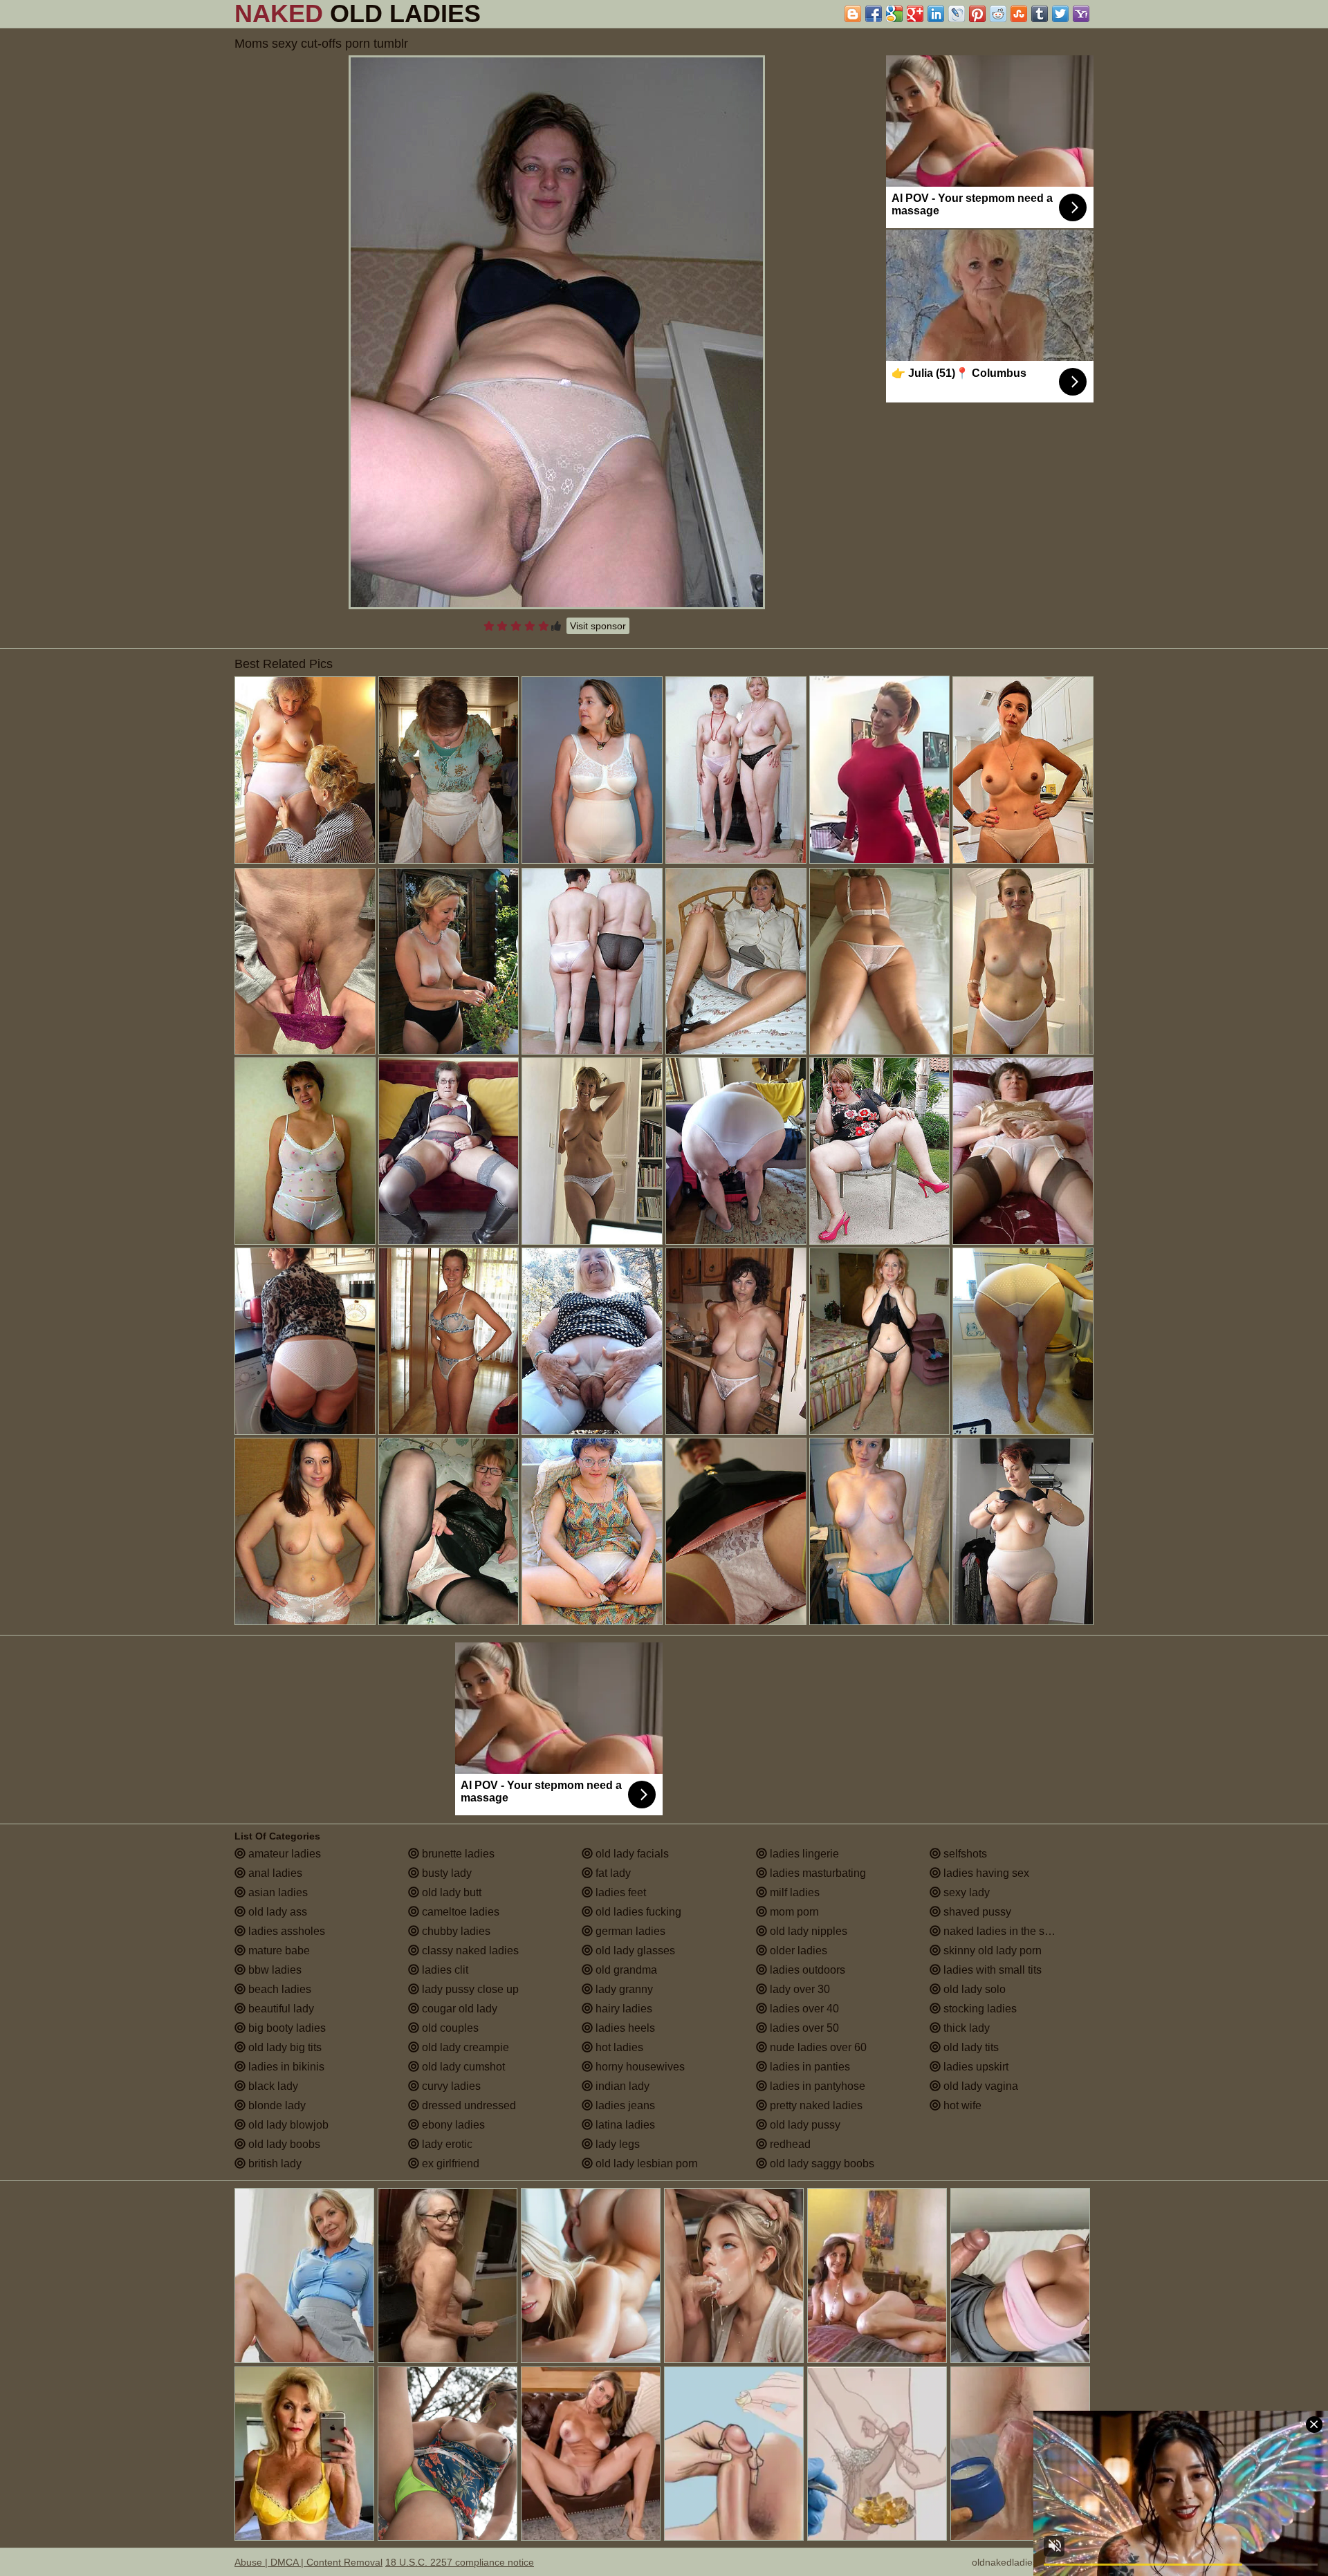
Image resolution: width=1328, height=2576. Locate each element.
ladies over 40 (803, 2009)
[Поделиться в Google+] (915, 14)
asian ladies (277, 1892)
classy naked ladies (469, 1950)
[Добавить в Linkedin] (936, 14)
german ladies (629, 1931)
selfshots (964, 1854)
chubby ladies (455, 1931)
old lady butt (450, 1892)
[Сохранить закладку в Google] (894, 14)
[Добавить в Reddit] (998, 14)
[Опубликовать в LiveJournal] (957, 14)
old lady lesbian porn (645, 2163)
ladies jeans (624, 2105)
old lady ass (276, 1912)
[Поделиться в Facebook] (874, 14)
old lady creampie (464, 2047)
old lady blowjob (287, 2125)
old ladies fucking (637, 1912)
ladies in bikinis (285, 2067)
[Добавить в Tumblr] (1040, 14)
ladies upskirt (975, 2067)
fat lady (612, 1873)
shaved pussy (976, 1912)
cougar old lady (458, 2009)
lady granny (623, 1989)
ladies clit (444, 1970)
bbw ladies (274, 1970)
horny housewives (639, 2067)
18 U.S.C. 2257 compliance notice (460, 2562)
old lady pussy (804, 2125)
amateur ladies (283, 1854)
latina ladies (624, 2125)
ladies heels (624, 2028)
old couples (449, 2028)
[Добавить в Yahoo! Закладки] (1081, 14)
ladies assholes (285, 1931)
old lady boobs (283, 2144)
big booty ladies (286, 2028)
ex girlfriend (449, 2163)
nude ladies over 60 (817, 2047)
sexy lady (965, 1892)
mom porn (793, 1912)
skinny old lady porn (991, 1950)
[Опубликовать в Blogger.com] (853, 14)
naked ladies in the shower (1008, 1931)
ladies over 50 (803, 2028)
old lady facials (631, 1854)
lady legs (616, 2144)
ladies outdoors (806, 1970)
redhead (789, 2144)
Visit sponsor (598, 626)
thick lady (965, 2028)
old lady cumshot (462, 2067)
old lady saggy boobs (821, 2163)
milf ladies (793, 1892)
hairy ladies (622, 2009)
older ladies (797, 1950)
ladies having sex (985, 1873)
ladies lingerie (803, 1854)
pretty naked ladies (815, 2105)
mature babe (278, 1950)
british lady (274, 2163)
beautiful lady (280, 2009)
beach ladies (278, 1989)
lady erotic (446, 2144)
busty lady (445, 1873)
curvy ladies (450, 2086)
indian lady (621, 2086)
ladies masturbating (817, 1873)
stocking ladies (979, 2009)
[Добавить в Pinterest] (977, 14)
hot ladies (618, 2047)
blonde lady (276, 2105)
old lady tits (970, 2047)
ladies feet (619, 1892)
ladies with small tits (991, 1970)
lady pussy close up (469, 1989)
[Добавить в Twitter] (1060, 14)
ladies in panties (809, 2067)
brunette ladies (457, 1854)
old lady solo (973, 1989)
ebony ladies (452, 2125)
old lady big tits (284, 2047)
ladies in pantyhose (816, 2086)
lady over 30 (799, 1989)
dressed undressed (468, 2105)
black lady (272, 2086)
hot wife (961, 2105)
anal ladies (274, 1873)
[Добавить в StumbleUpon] (1019, 14)
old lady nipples (807, 1931)
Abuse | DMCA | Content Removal (308, 2562)
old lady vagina (979, 2086)
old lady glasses (634, 1950)
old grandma (625, 1970)
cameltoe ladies (459, 1912)
